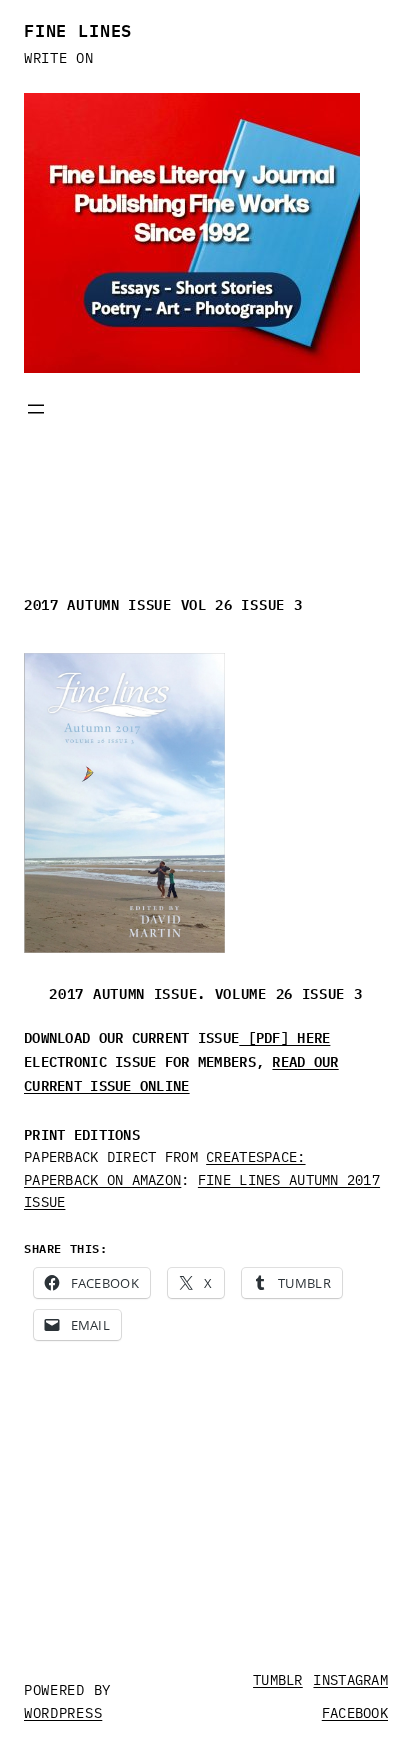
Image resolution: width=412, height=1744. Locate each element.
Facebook (355, 1713)
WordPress (63, 1713)
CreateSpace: (255, 1157)
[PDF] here (284, 1036)
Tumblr (278, 1680)
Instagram (350, 1680)
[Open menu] (36, 409)
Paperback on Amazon (102, 1180)
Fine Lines (78, 29)
